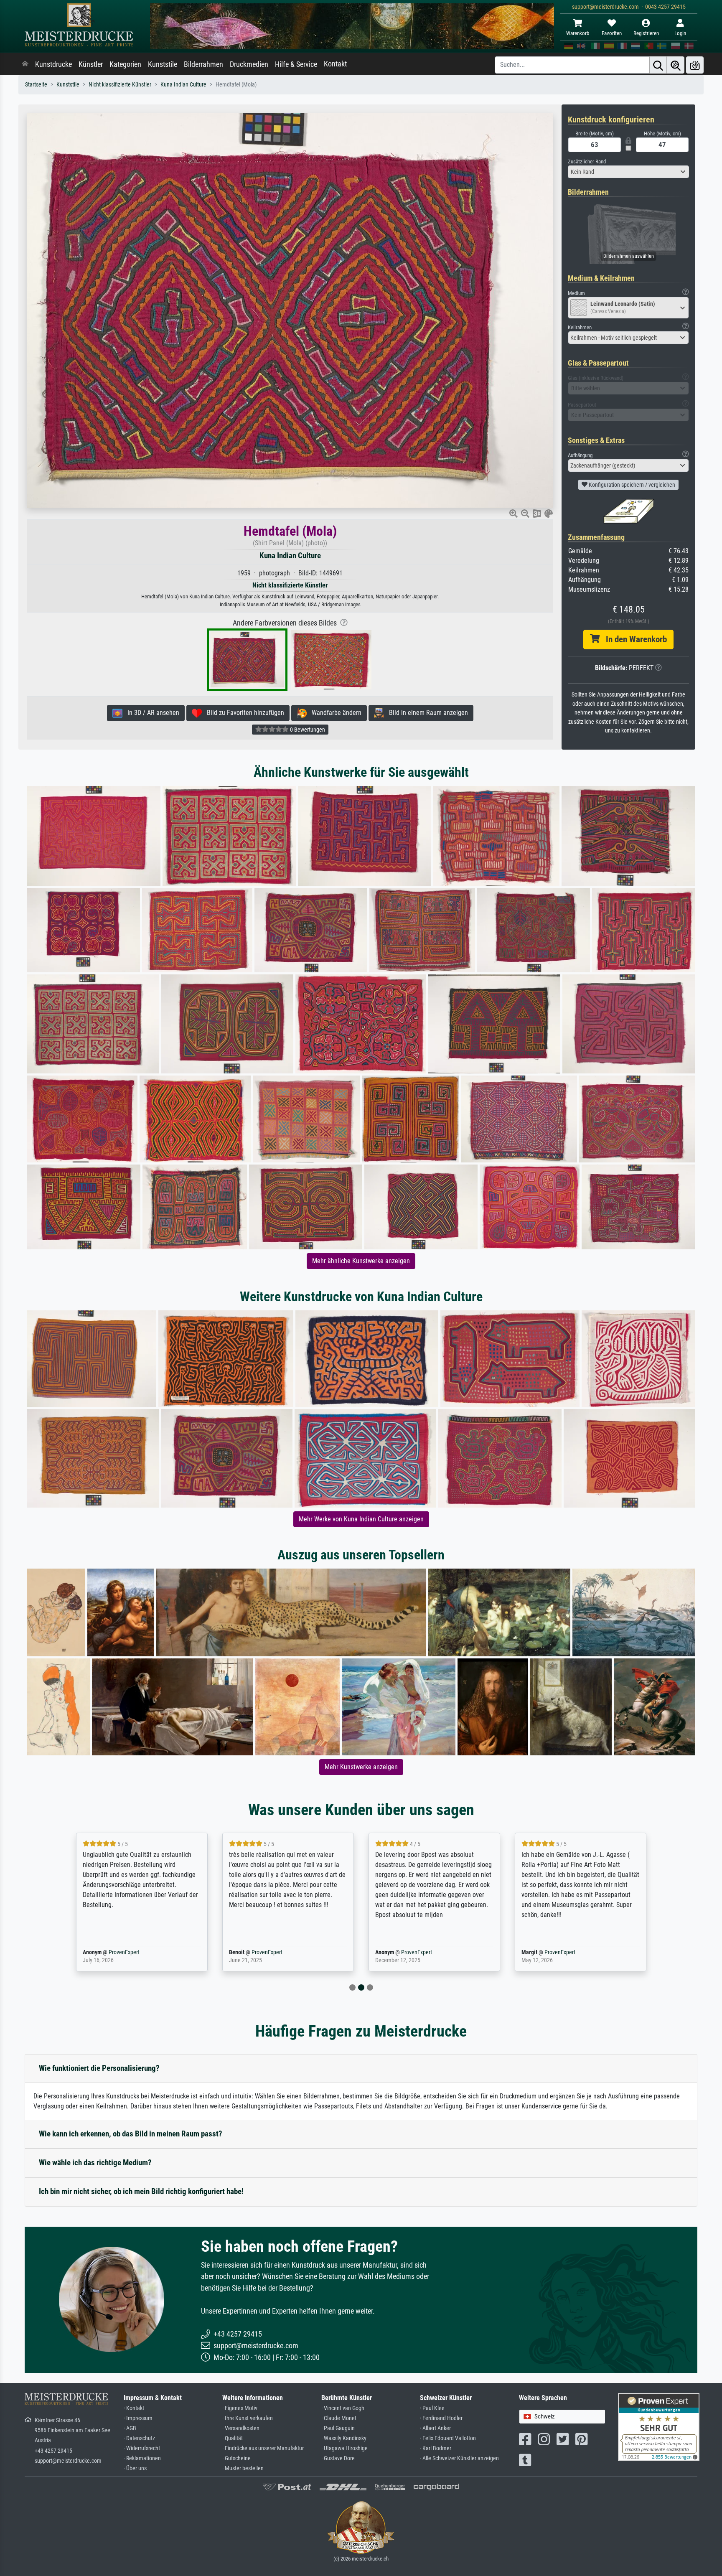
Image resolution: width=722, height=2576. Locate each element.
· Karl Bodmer (436, 2448)
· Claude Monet (339, 2418)
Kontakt (335, 64)
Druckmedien (249, 64)
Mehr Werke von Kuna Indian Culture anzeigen (361, 1519)
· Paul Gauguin (338, 2428)
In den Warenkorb (633, 639)
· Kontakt (134, 2408)
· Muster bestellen (243, 2468)
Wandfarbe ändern (334, 713)
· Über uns (135, 2468)
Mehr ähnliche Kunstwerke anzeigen (361, 1261)
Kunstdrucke (53, 64)
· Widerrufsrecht (142, 2448)
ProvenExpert (112, 1952)
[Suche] (658, 65)
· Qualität (233, 2438)
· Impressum (138, 2418)
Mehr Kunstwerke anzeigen (361, 1767)
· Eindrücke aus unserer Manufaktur (263, 2448)
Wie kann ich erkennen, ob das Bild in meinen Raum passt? (131, 2134)
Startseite (36, 85)
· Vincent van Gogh (343, 2408)
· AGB (130, 2428)
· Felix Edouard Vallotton (448, 2438)
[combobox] (628, 172)
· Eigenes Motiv (240, 2408)
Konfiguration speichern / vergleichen (631, 485)
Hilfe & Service (296, 64)
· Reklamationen (142, 2458)
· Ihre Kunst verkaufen (248, 2418)
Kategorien (125, 64)
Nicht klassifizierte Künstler (120, 85)
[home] (25, 64)
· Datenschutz (139, 2438)
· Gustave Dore (338, 2458)
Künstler (91, 64)
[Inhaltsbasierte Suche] (676, 65)
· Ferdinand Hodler (441, 2418)
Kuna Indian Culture (183, 85)
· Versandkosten (241, 2428)
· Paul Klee (432, 2408)
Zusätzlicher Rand (587, 161)
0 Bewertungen (307, 730)
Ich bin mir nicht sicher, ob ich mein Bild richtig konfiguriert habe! (141, 2191)
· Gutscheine (236, 2458)
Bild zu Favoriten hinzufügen (243, 713)
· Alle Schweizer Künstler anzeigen (459, 2458)
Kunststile (163, 64)
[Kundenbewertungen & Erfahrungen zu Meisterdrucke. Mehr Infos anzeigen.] (659, 2427)
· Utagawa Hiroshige (344, 2448)
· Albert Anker (435, 2428)
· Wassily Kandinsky (344, 2438)
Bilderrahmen (203, 64)
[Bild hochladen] (695, 65)
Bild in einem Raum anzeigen (426, 713)
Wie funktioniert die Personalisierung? (99, 2068)
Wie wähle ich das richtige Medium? (95, 2163)
